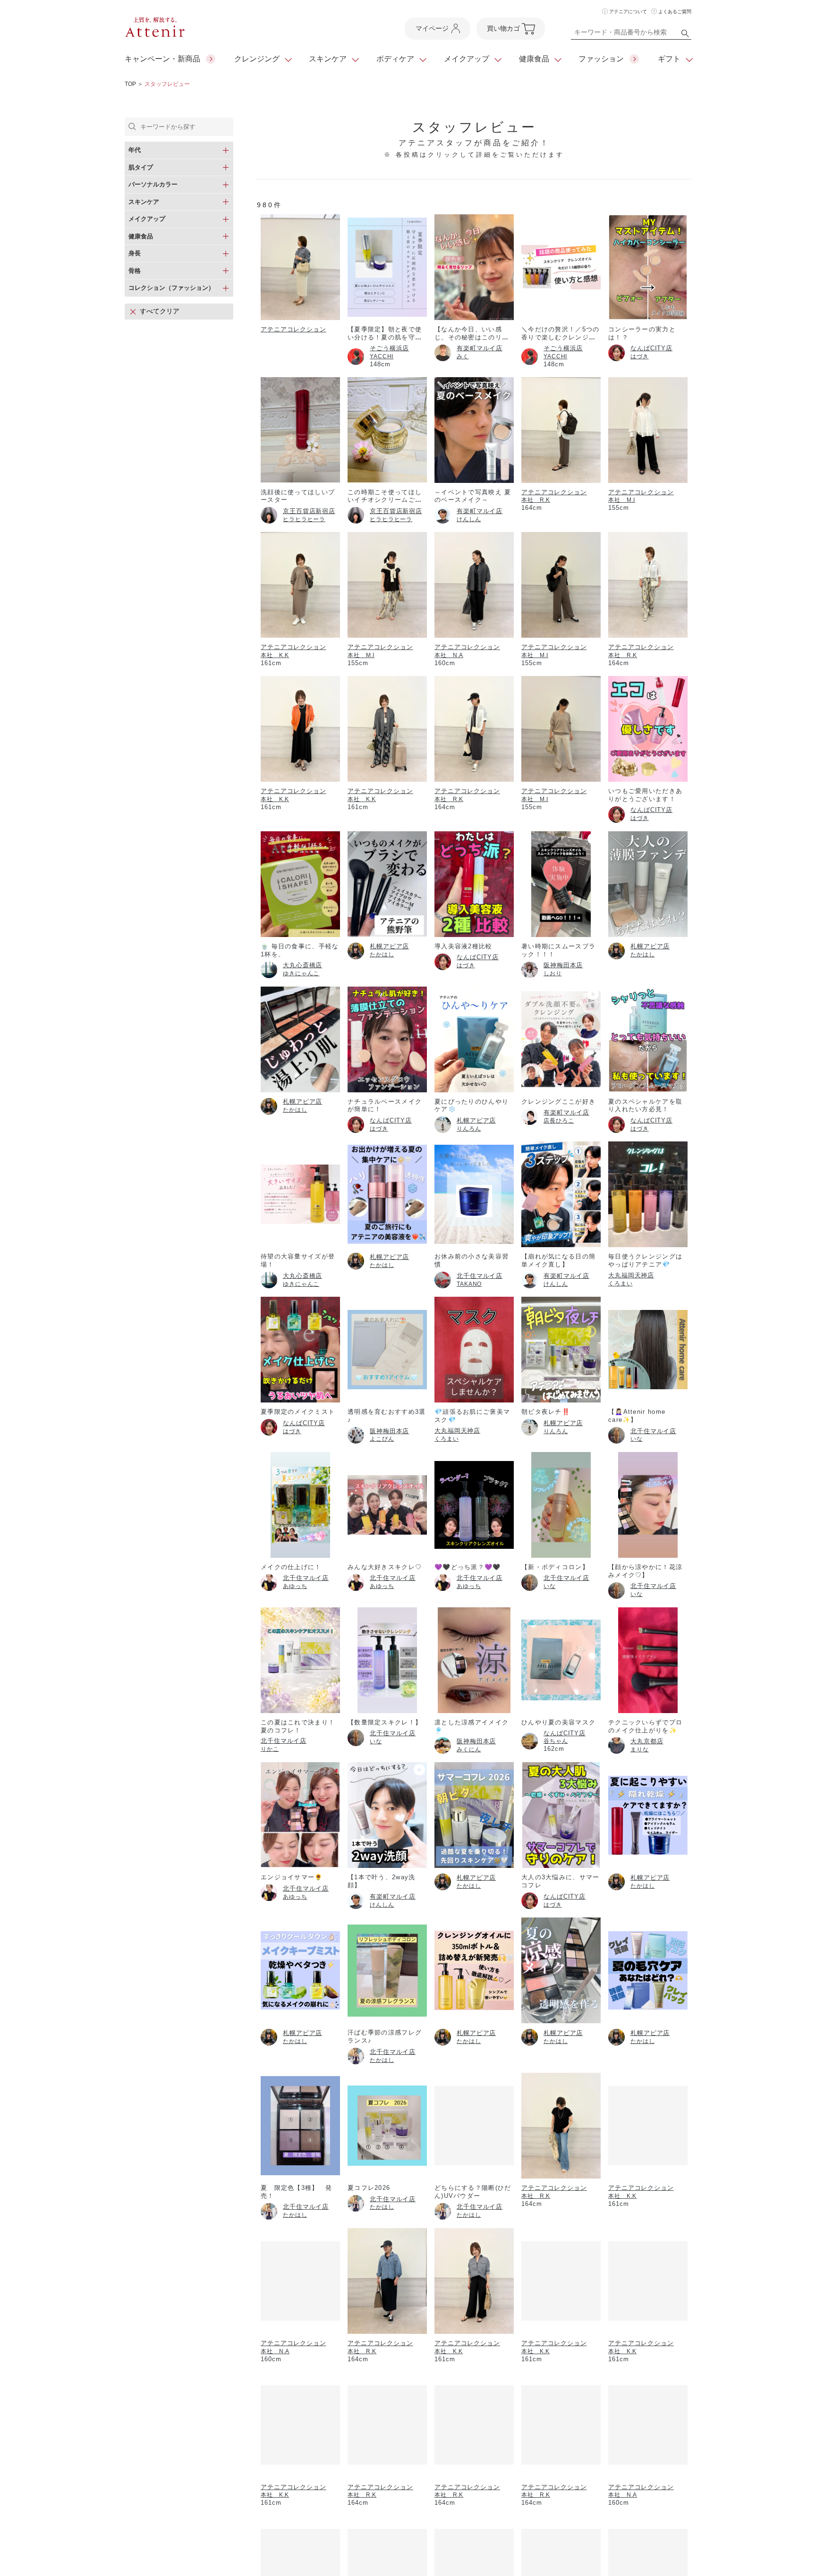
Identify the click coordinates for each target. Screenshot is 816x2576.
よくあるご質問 (675, 12)
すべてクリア (160, 311)
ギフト (669, 59)
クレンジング (257, 59)
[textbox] (631, 34)
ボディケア (395, 59)
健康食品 (534, 59)
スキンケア (328, 59)
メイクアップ (467, 59)
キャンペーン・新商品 (162, 59)
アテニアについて (628, 12)
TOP (130, 84)
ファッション (601, 59)
